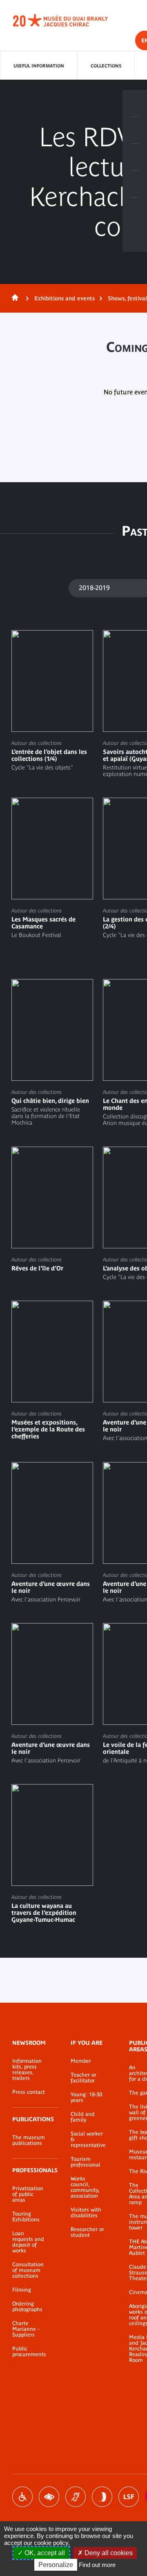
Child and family (83, 2117)
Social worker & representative (88, 2140)
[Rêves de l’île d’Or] (52, 1210)
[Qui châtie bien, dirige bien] (52, 1052)
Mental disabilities (102, 2497)
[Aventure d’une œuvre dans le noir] (52, 1532)
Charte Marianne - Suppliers (26, 2329)
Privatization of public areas (28, 2194)
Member (81, 2061)
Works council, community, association (85, 2187)
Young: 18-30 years (86, 2097)
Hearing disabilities (76, 2497)
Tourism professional (86, 2162)
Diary (135, 157)
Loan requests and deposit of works (28, 2242)
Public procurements (29, 2352)
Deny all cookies (108, 2553)
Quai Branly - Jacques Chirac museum (69, 20)
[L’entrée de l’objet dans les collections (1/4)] (52, 700)
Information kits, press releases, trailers (27, 2070)
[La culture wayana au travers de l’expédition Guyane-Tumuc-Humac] (52, 1855)
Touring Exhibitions (26, 2217)
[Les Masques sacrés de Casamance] (52, 868)
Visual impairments (49, 2497)
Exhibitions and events (65, 298)
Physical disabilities (22, 2497)
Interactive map (135, 211)
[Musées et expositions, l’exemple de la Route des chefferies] (52, 1371)
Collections (106, 66)
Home (13, 298)
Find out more (97, 2565)
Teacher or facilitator (84, 2078)
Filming (22, 2290)
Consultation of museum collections (28, 2270)
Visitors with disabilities (86, 2213)
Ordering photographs (27, 2307)
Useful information (39, 66)
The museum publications (29, 2140)
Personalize (56, 2565)
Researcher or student (87, 2232)
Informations (135, 130)
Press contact (29, 2092)
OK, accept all (44, 2553)
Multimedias (135, 184)
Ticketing (135, 103)
